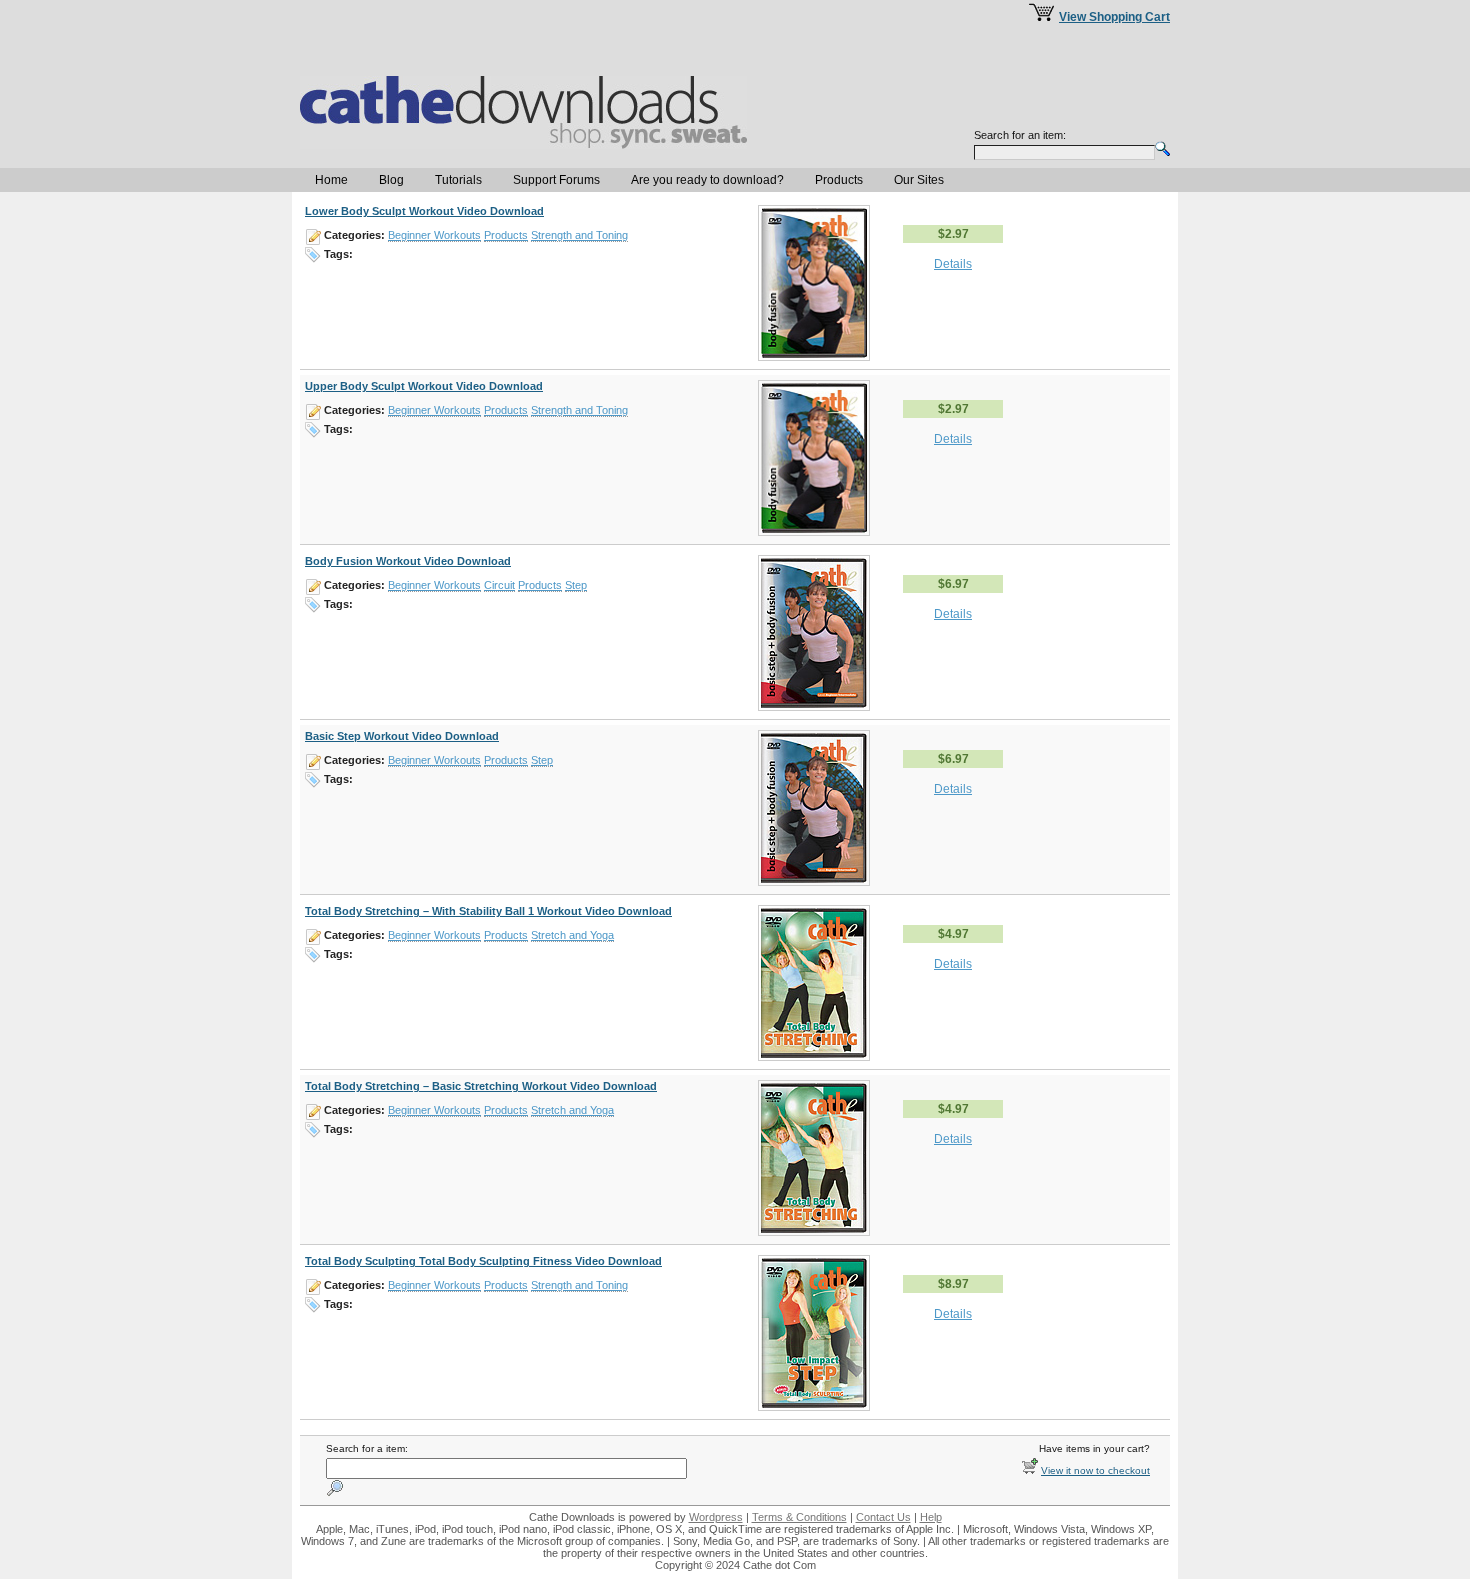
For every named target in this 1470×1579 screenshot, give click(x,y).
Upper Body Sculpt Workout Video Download (424, 386)
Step (576, 585)
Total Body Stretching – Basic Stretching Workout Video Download (481, 1086)
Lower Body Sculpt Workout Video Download (424, 211)
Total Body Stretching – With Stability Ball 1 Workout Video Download (488, 911)
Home (331, 180)
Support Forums (556, 180)
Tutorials (458, 180)
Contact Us (883, 1517)
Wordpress (716, 1517)
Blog (391, 180)
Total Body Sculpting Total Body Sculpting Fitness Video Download (483, 1261)
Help (931, 1517)
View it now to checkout (1095, 1470)
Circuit (499, 585)
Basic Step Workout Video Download (402, 736)
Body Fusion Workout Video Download (408, 561)
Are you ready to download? (707, 180)
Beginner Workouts (434, 235)
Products (839, 180)
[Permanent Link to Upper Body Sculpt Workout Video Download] (814, 532)
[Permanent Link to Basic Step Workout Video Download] (814, 882)
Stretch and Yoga (572, 935)
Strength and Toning (579, 235)
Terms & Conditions (799, 1517)
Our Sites (919, 180)
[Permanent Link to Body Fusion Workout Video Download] (814, 707)
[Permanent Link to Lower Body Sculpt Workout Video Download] (814, 357)
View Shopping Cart (1114, 17)
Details (953, 264)
